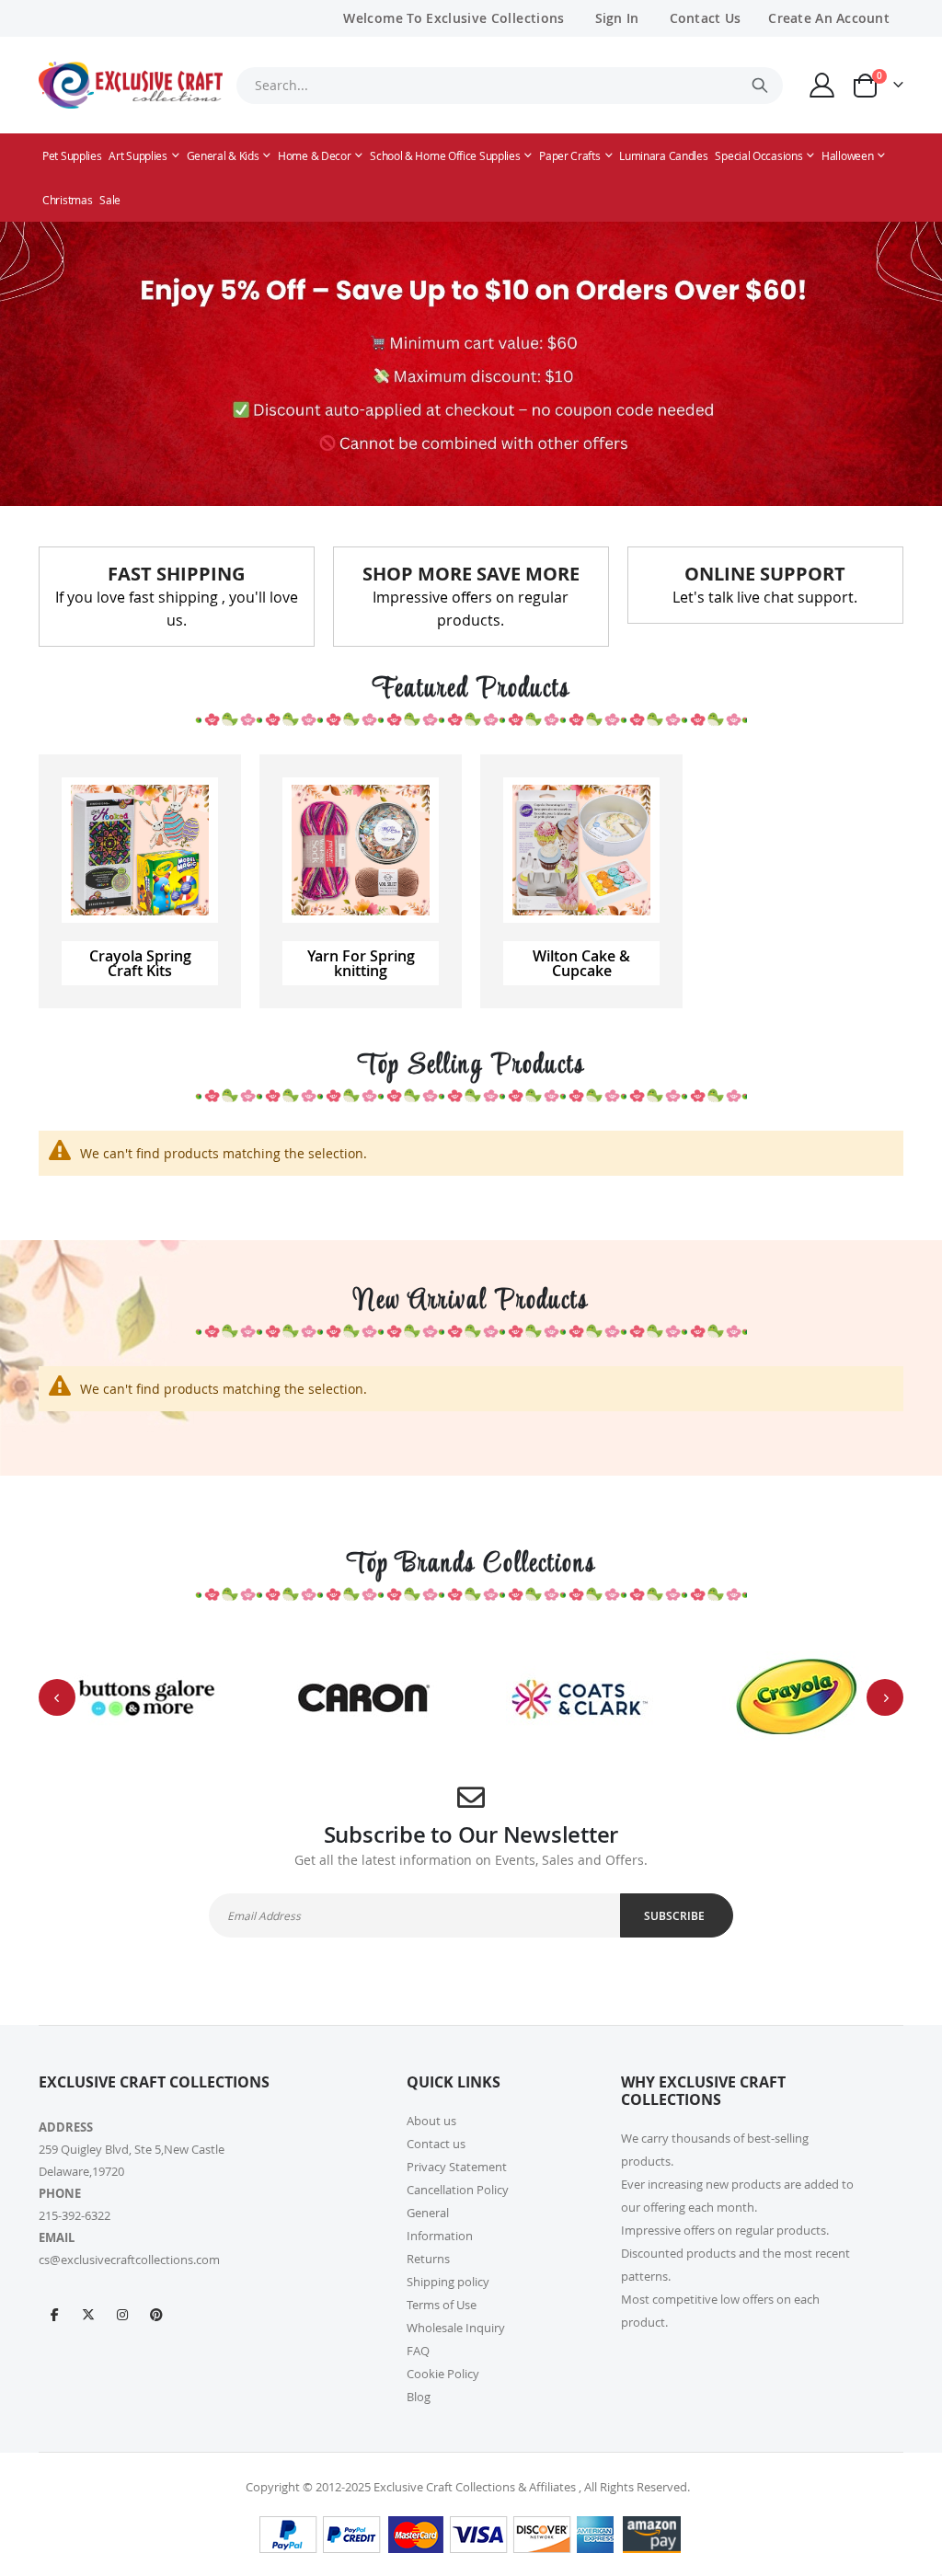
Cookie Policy (443, 2374)
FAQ (418, 2351)
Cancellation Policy (458, 2190)
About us (431, 2121)
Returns (428, 2259)
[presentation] (57, 1697)
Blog (419, 2397)
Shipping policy (448, 2282)
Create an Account (829, 18)
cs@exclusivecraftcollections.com (129, 2260)
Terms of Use (442, 2305)
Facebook (54, 2314)
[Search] (760, 86)
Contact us (436, 2144)
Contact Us (706, 18)
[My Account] (822, 85)
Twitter (88, 2314)
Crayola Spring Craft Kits (140, 963)
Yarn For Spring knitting (361, 963)
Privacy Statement (457, 2167)
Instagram (122, 2314)
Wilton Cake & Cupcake (581, 963)
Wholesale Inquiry (456, 2328)
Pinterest (156, 2314)
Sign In (617, 18)
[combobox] (510, 86)
